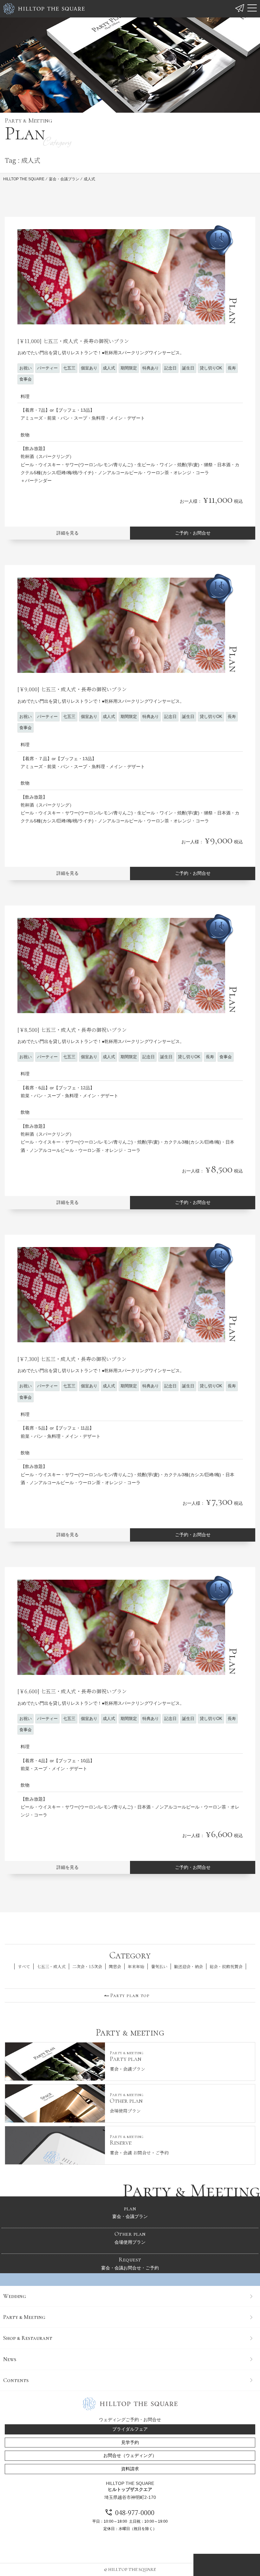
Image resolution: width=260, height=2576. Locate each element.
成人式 (109, 368)
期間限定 (129, 368)
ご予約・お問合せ (193, 533)
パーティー (47, 368)
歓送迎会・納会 (188, 1967)
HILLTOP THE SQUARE (24, 179)
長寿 (232, 368)
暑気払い (159, 1967)
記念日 (170, 368)
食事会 (26, 379)
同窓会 (115, 1967)
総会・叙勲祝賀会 (226, 1967)
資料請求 (130, 2469)
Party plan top (130, 1995)
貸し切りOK (211, 368)
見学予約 (130, 2442)
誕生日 (188, 368)
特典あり (151, 368)
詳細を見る (68, 533)
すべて (24, 1967)
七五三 (69, 368)
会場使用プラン (130, 2237)
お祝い (26, 368)
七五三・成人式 (51, 1967)
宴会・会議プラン (64, 179)
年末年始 (136, 1967)
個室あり (89, 368)
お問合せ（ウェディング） (130, 2455)
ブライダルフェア (130, 2429)
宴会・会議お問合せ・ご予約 (130, 2263)
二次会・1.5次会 (87, 1967)
